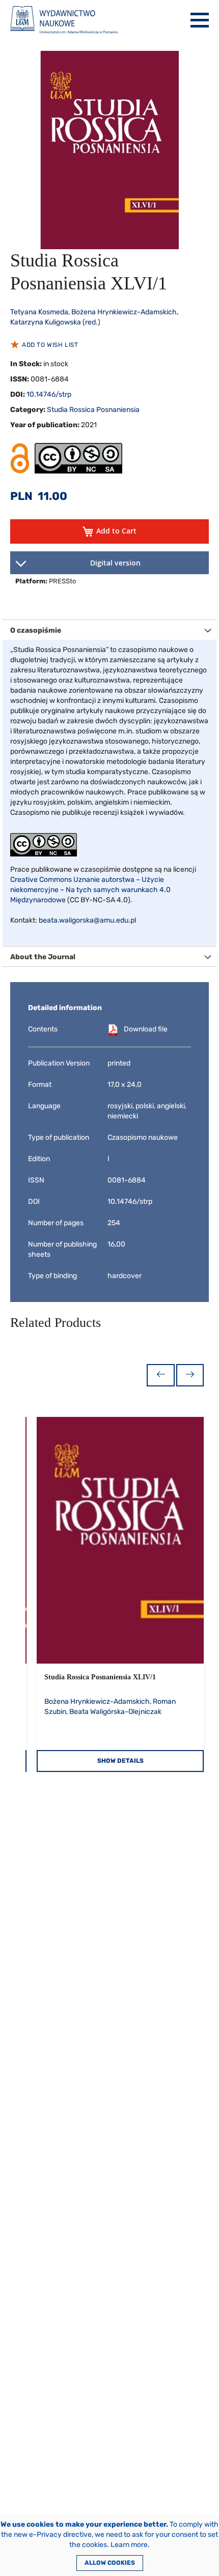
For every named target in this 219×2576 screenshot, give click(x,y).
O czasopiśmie (36, 630)
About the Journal (43, 957)
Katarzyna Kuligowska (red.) (55, 322)
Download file (146, 1029)
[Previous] (160, 1375)
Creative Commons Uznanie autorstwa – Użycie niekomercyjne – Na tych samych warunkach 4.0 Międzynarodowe (90, 890)
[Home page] (64, 20)
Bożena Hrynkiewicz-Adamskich (124, 312)
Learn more (129, 2545)
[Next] (190, 1375)
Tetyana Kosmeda (39, 312)
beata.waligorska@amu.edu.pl (87, 920)
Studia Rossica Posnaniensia (93, 410)
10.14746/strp (49, 394)
